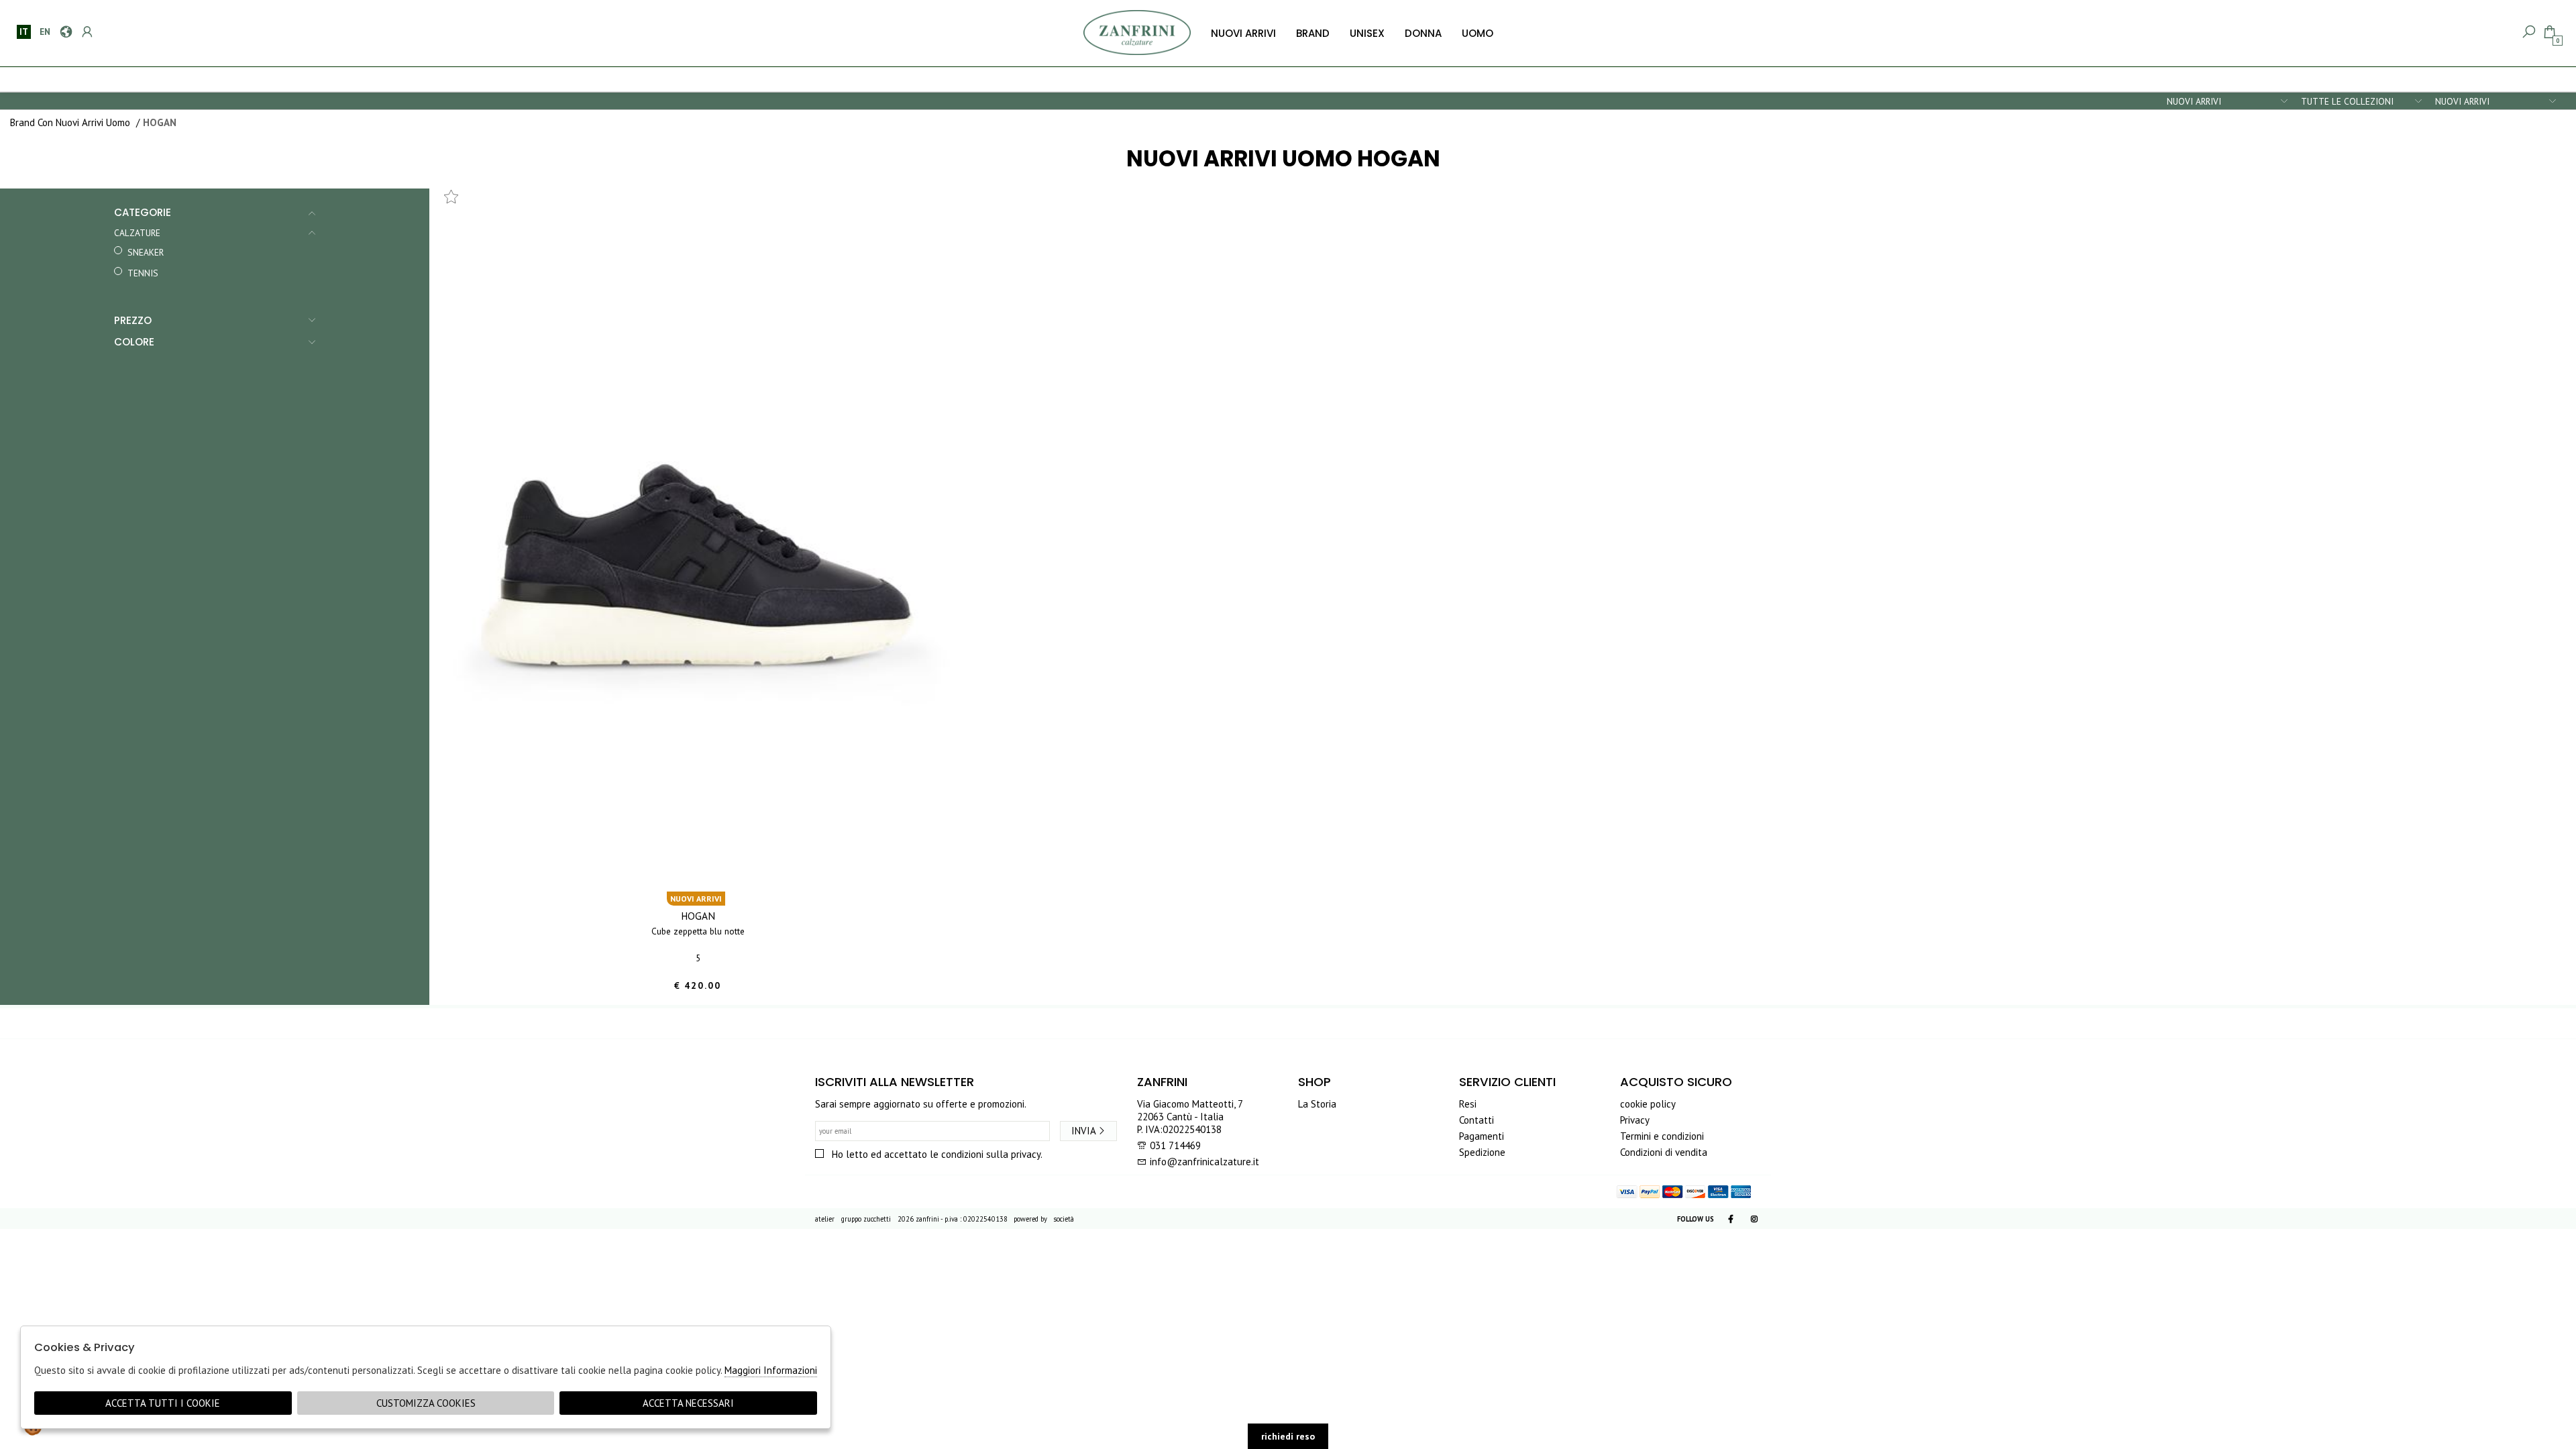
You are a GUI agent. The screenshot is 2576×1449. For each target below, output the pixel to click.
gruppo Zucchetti (866, 1219)
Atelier (825, 1219)
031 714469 (1175, 1145)
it (24, 32)
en (45, 32)
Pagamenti (1482, 1136)
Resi (1468, 1104)
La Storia (1317, 1104)
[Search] (2528, 32)
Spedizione (1482, 1152)
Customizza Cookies (426, 1403)
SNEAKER (146, 252)
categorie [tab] (143, 212)
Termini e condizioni (1662, 1136)
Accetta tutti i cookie (163, 1403)
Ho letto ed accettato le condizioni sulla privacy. (937, 1154)
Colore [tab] (134, 342)
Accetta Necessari (688, 1403)
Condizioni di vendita (1664, 1152)
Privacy (1635, 1120)
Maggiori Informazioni (771, 1370)
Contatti (1477, 1120)
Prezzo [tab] (133, 320)
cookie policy (1648, 1104)
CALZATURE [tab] (137, 233)
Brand (1313, 33)
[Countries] (65, 32)
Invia (1084, 1131)
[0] (2549, 32)
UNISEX (1367, 33)
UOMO (1478, 33)
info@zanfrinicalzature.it (1203, 1162)
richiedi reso (1288, 1436)
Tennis (143, 273)
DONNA (1423, 33)
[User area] (86, 32)
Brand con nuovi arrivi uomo (70, 122)
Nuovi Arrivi (1243, 33)
